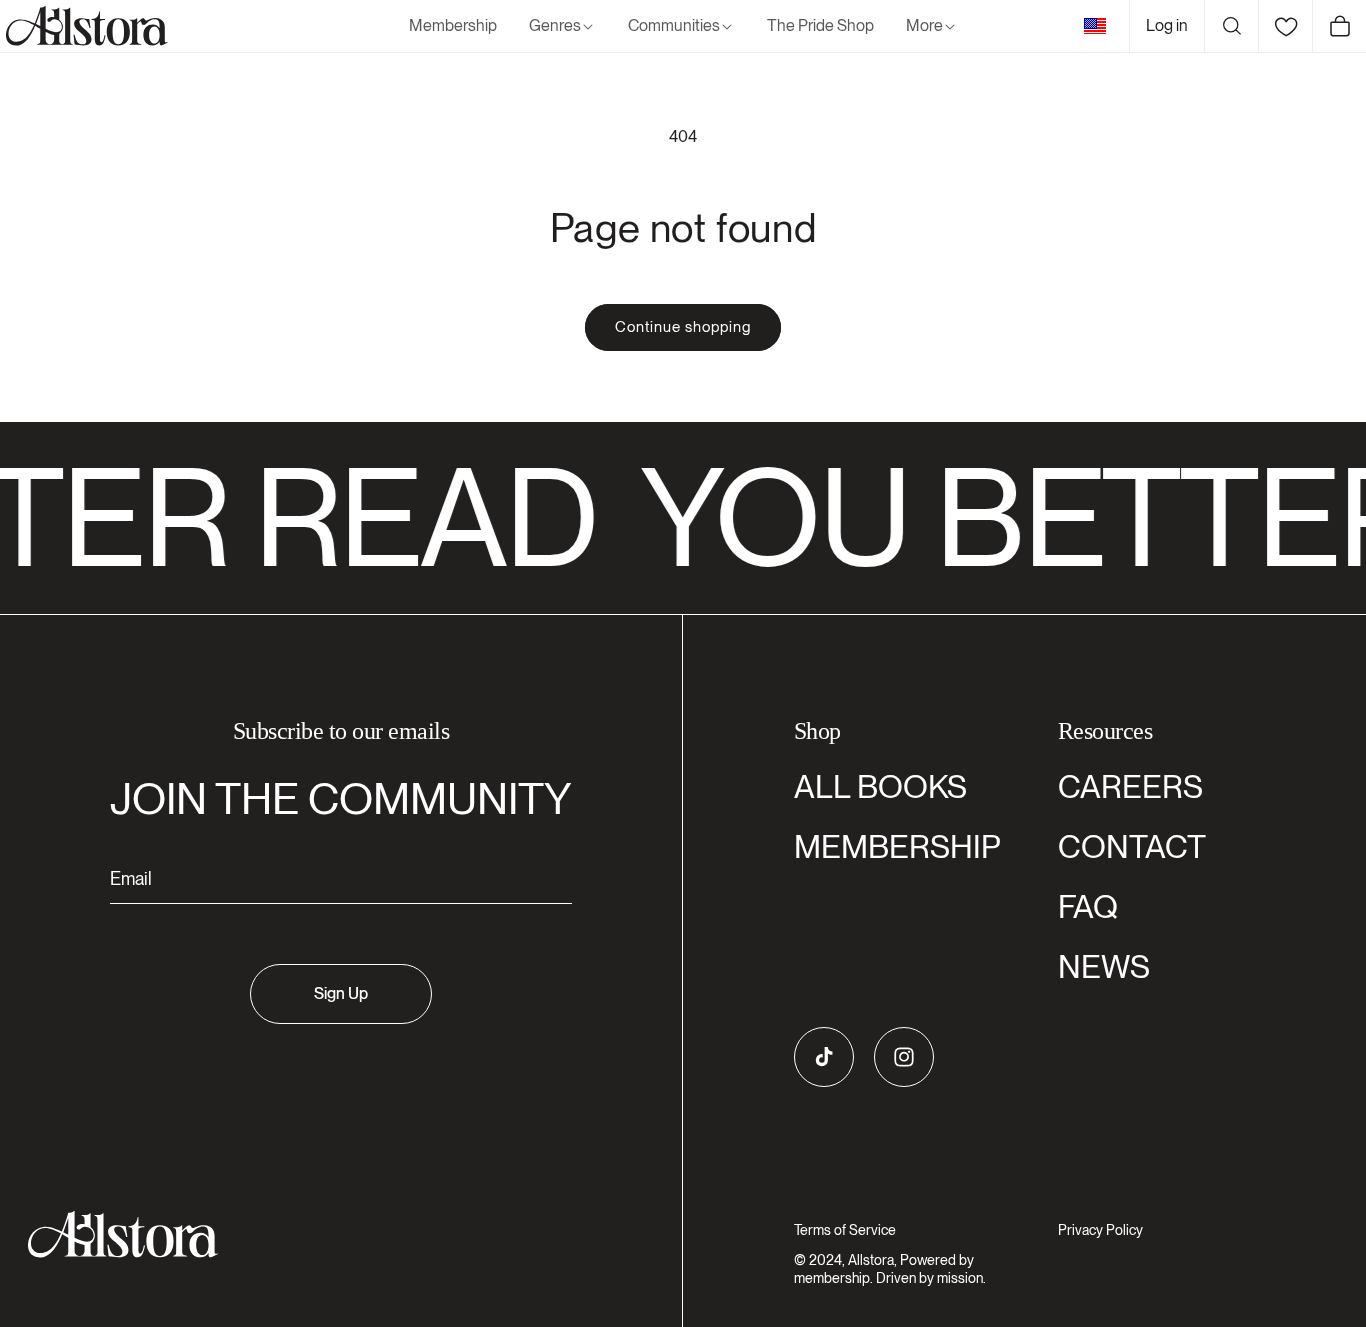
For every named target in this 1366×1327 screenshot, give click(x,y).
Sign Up (341, 993)
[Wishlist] (1285, 26)
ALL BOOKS (880, 786)
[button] (562, 26)
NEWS (1104, 966)
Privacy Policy (1100, 1230)
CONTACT (1132, 846)
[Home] (84, 26)
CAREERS (1130, 786)
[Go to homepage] (329, 1234)
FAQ (1088, 906)
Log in (1167, 25)
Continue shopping (683, 327)
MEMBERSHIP (897, 846)
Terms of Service (845, 1230)
